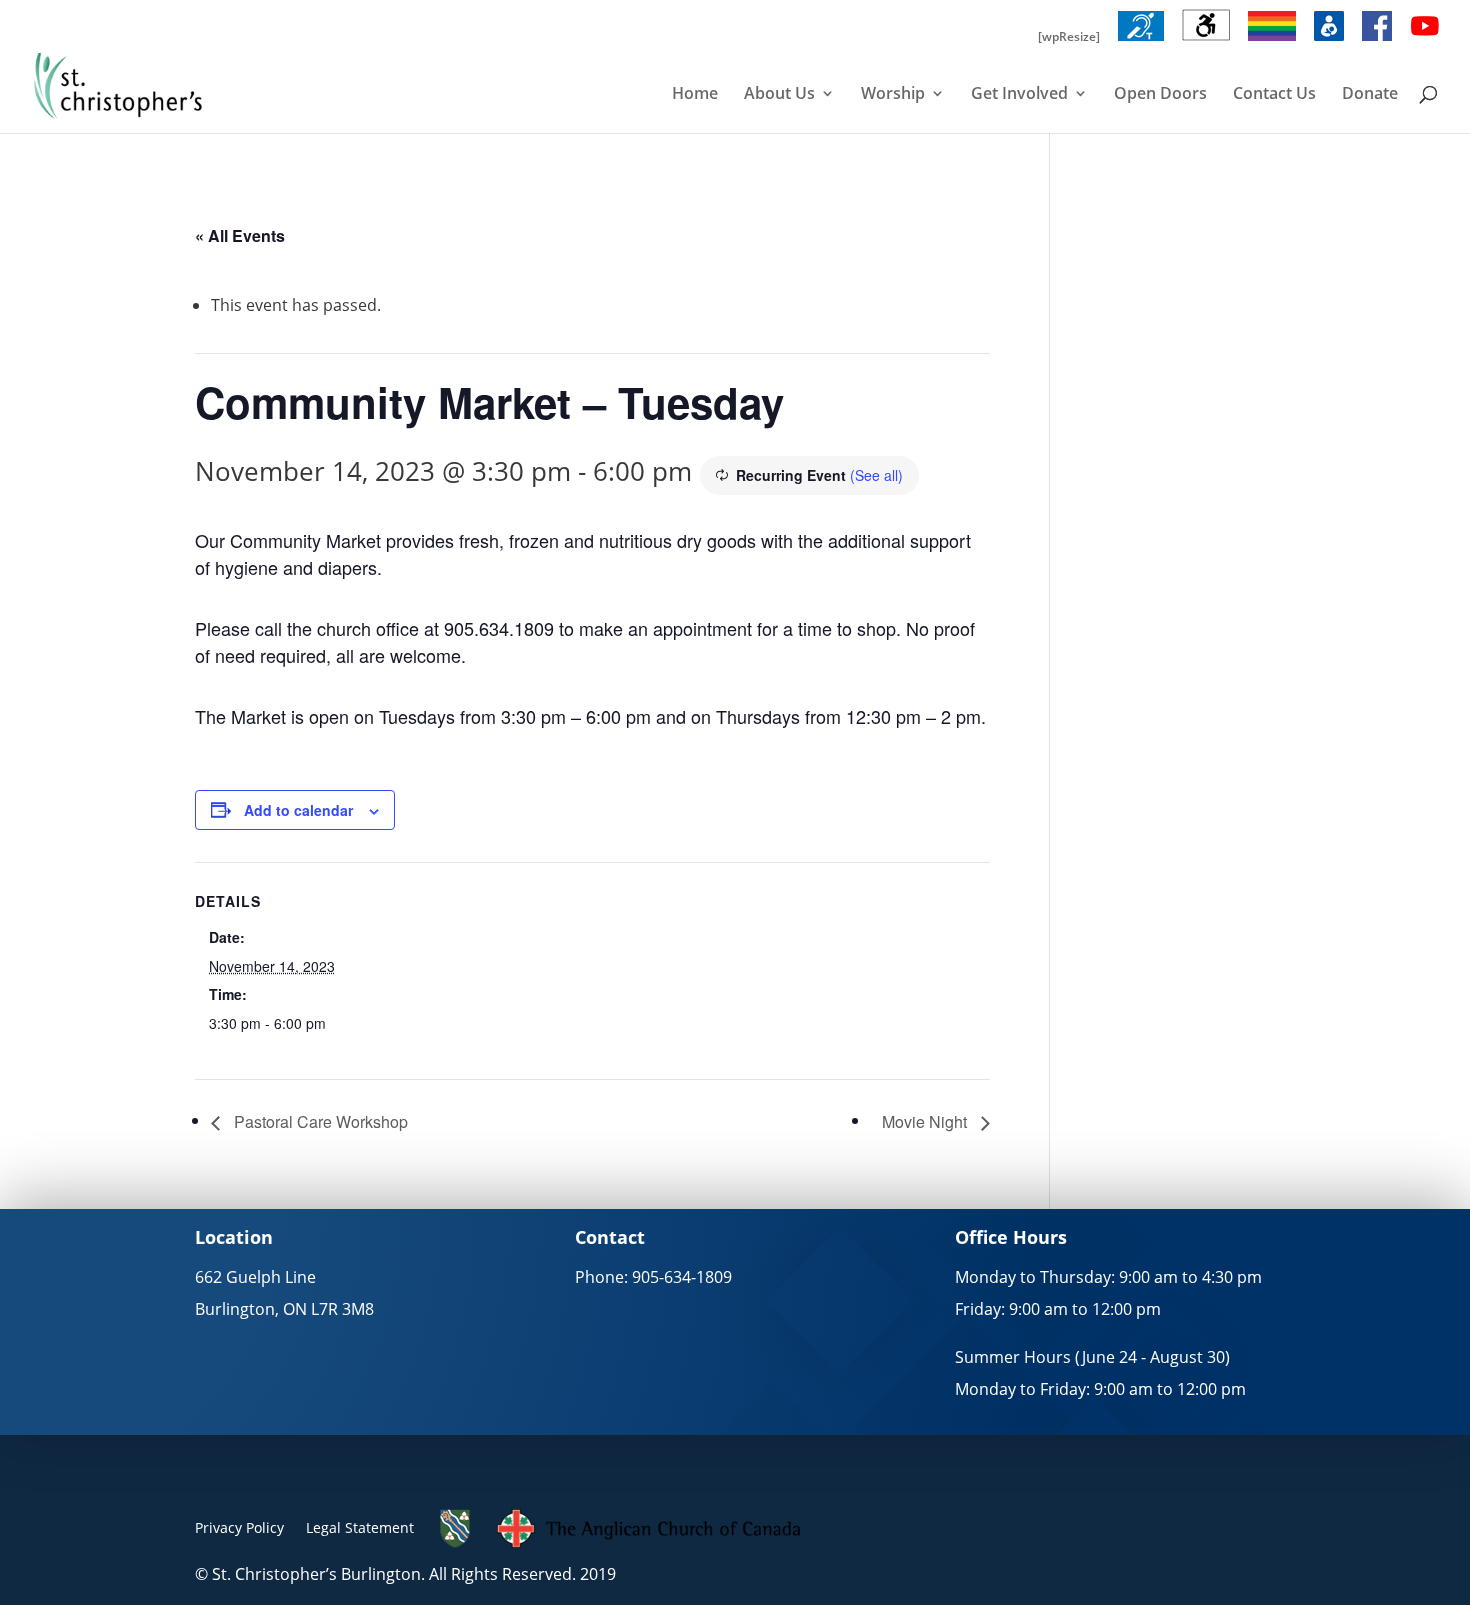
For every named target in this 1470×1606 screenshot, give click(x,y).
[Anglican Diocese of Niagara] (455, 1543)
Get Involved (1019, 95)
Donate (1370, 95)
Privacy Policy (239, 1527)
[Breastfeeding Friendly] (1329, 41)
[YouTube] (1425, 41)
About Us (779, 95)
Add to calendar (298, 810)
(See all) (876, 475)
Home (695, 95)
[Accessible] (1206, 41)
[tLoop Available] (1141, 41)
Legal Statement (360, 1527)
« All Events (240, 235)
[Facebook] (1377, 41)
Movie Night (926, 1121)
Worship (893, 95)
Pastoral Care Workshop (319, 1121)
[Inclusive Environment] (1272, 41)
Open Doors (1160, 95)
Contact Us (1274, 95)
